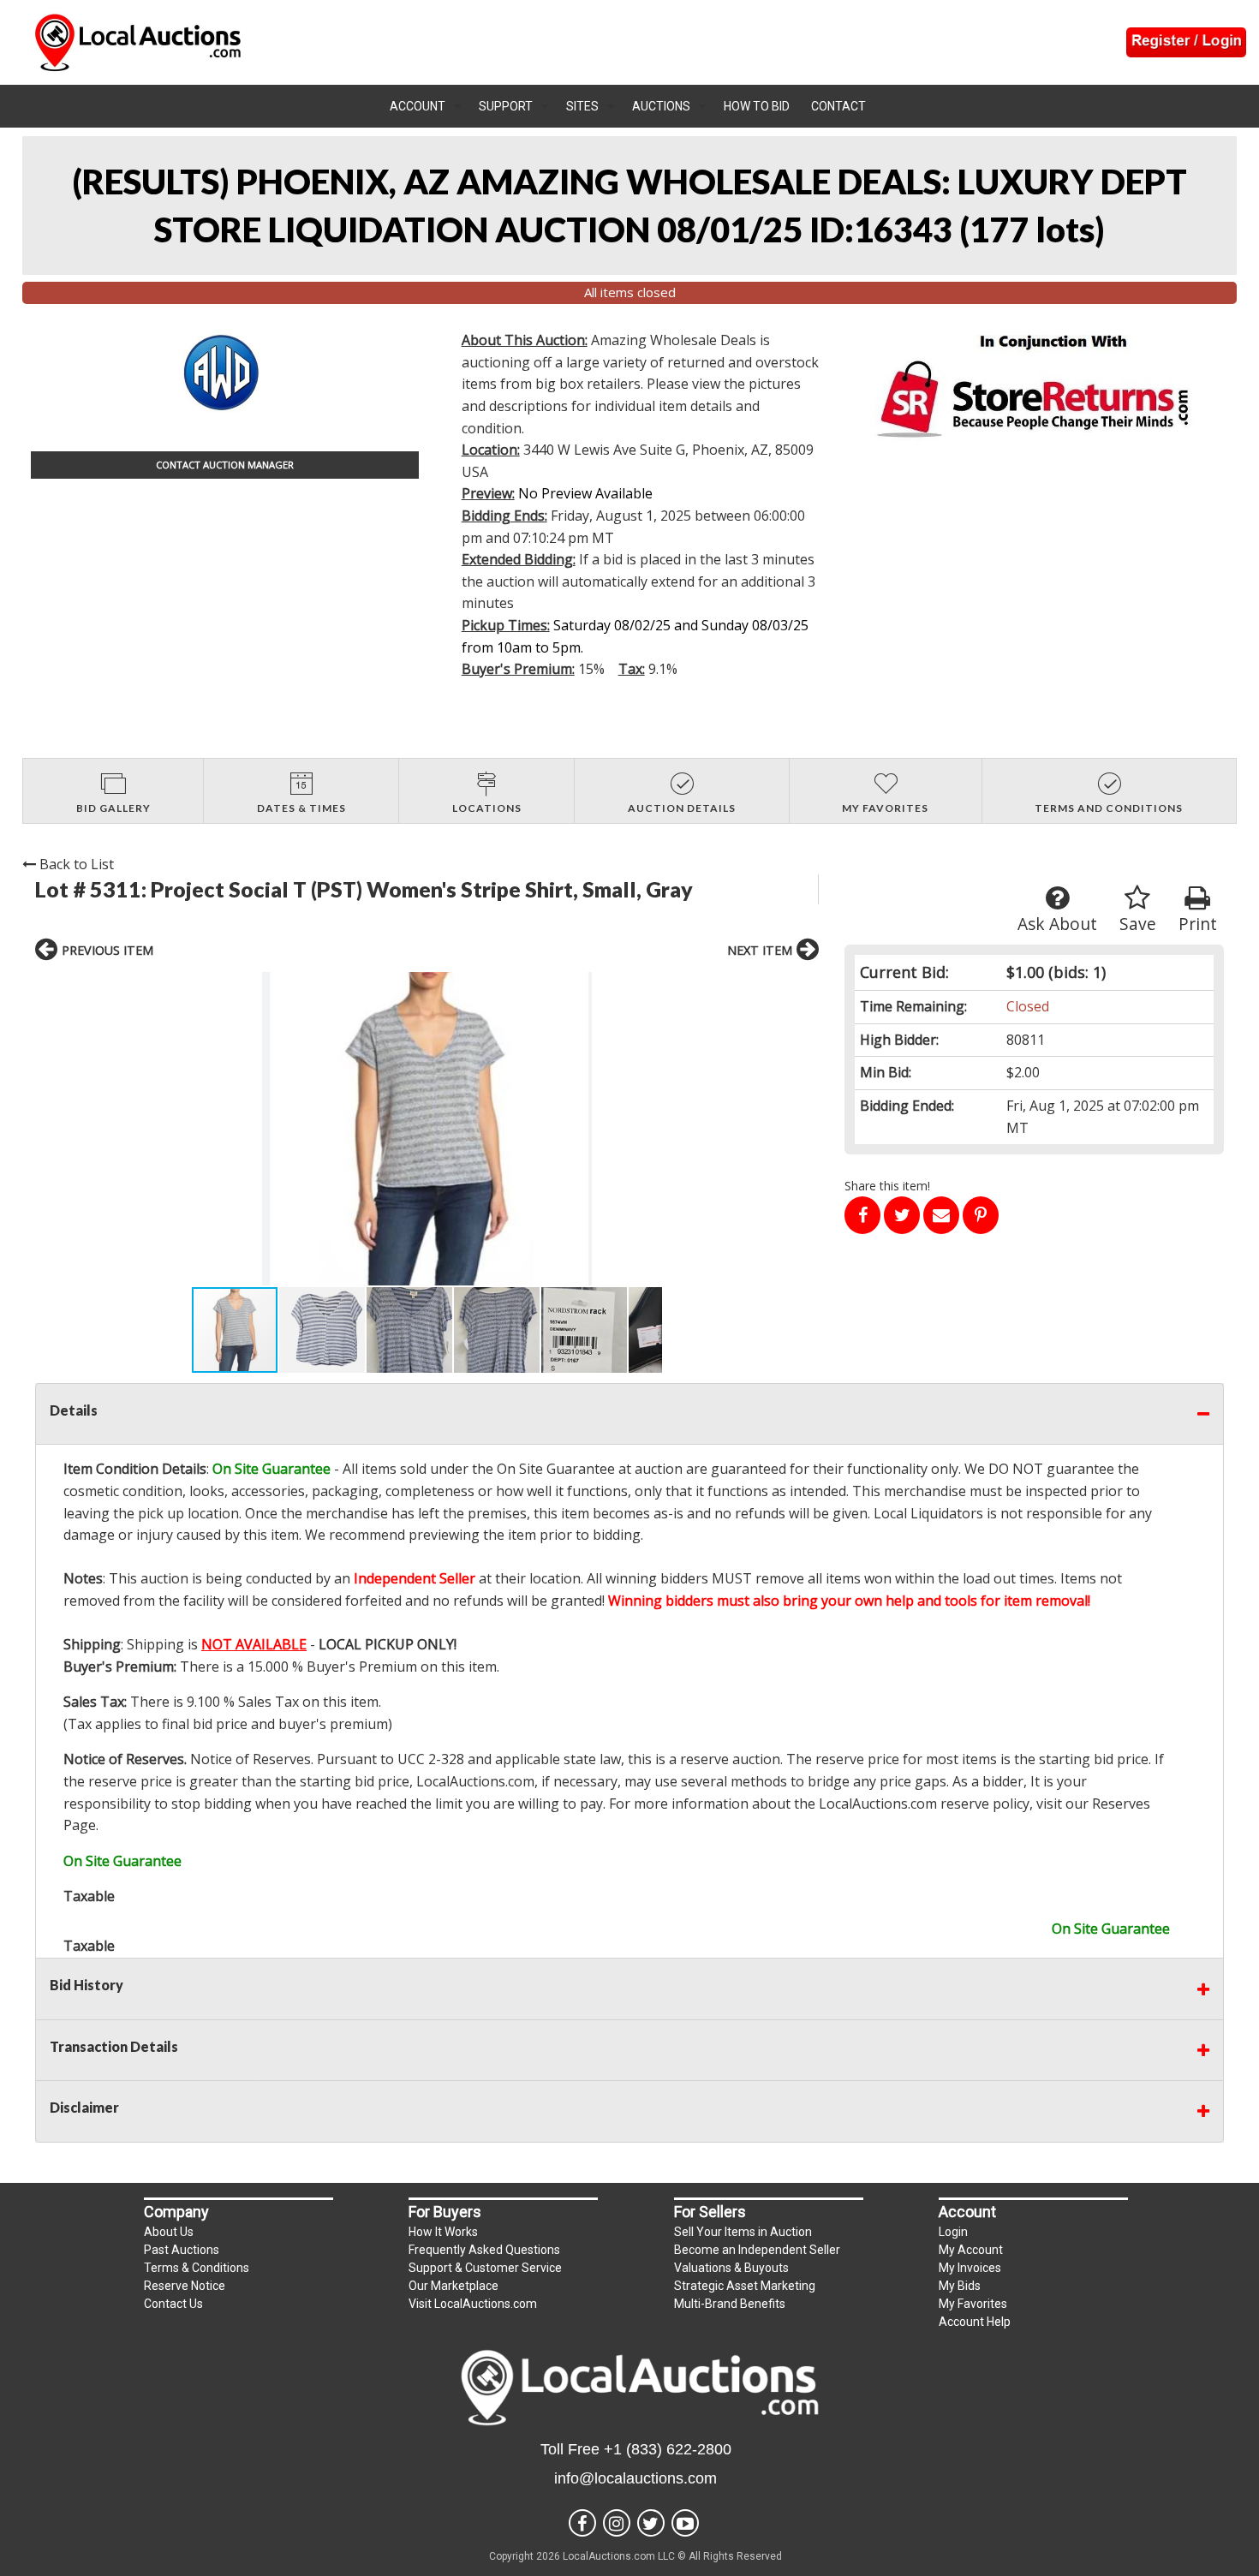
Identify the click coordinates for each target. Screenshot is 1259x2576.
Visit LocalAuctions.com (473, 2304)
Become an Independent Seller (757, 2250)
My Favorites (973, 2304)
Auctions (661, 106)
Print (1198, 924)
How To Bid (757, 106)
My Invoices (970, 2268)
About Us (169, 2232)
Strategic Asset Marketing (745, 2286)
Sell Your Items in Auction (743, 2232)
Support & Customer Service (485, 2268)
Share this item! (887, 1186)
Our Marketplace (453, 2286)
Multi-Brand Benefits (730, 2304)
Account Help (975, 2322)
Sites (582, 106)
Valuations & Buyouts (731, 2268)
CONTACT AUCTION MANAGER (225, 465)
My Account (971, 2250)
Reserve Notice (185, 2286)
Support (506, 106)
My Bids (960, 2286)
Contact (838, 106)
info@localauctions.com (635, 2478)
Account (418, 106)
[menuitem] (426, 106)
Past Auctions (182, 2250)
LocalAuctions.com (475, 1781)
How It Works (443, 2232)
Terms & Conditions (197, 2268)
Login (953, 2232)
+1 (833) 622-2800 (668, 2449)
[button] (427, 1129)
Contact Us (173, 2304)
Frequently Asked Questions (484, 2250)
